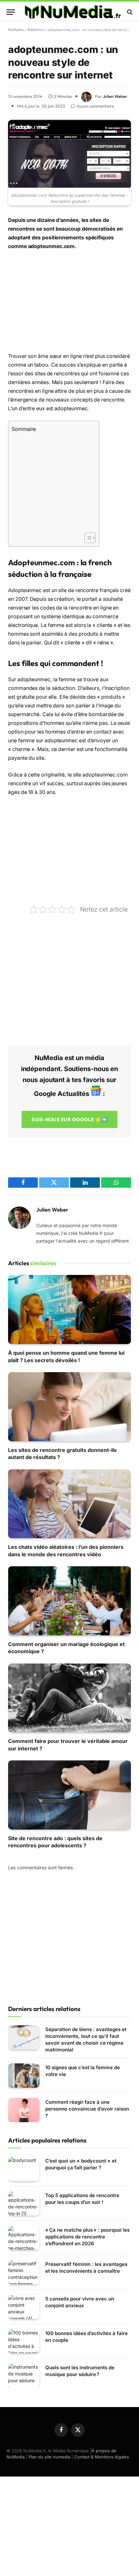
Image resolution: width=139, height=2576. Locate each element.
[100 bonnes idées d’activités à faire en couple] (24, 2341)
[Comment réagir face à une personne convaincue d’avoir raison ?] (24, 2110)
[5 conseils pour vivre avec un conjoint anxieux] (24, 2307)
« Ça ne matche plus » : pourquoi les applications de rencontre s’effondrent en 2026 (87, 2237)
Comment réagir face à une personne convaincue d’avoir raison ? (87, 2109)
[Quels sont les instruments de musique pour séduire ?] (24, 2376)
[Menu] (11, 12)
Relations (36, 30)
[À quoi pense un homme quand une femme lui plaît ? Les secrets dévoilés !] (69, 1309)
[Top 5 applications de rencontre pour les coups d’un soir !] (24, 2203)
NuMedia (16, 30)
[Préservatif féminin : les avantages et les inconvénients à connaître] (24, 2272)
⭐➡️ (69, 1119)
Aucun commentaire (95, 106)
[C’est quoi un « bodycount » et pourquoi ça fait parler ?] (24, 2169)
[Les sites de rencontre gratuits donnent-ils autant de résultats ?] (69, 1407)
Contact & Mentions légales (102, 2457)
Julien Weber (115, 96)
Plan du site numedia (49, 2457)
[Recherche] (129, 12)
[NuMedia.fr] (73, 12)
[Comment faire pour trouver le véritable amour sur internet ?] (69, 1698)
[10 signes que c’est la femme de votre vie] (24, 2075)
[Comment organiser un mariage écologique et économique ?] (69, 1601)
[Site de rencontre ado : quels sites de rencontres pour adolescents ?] (69, 1795)
